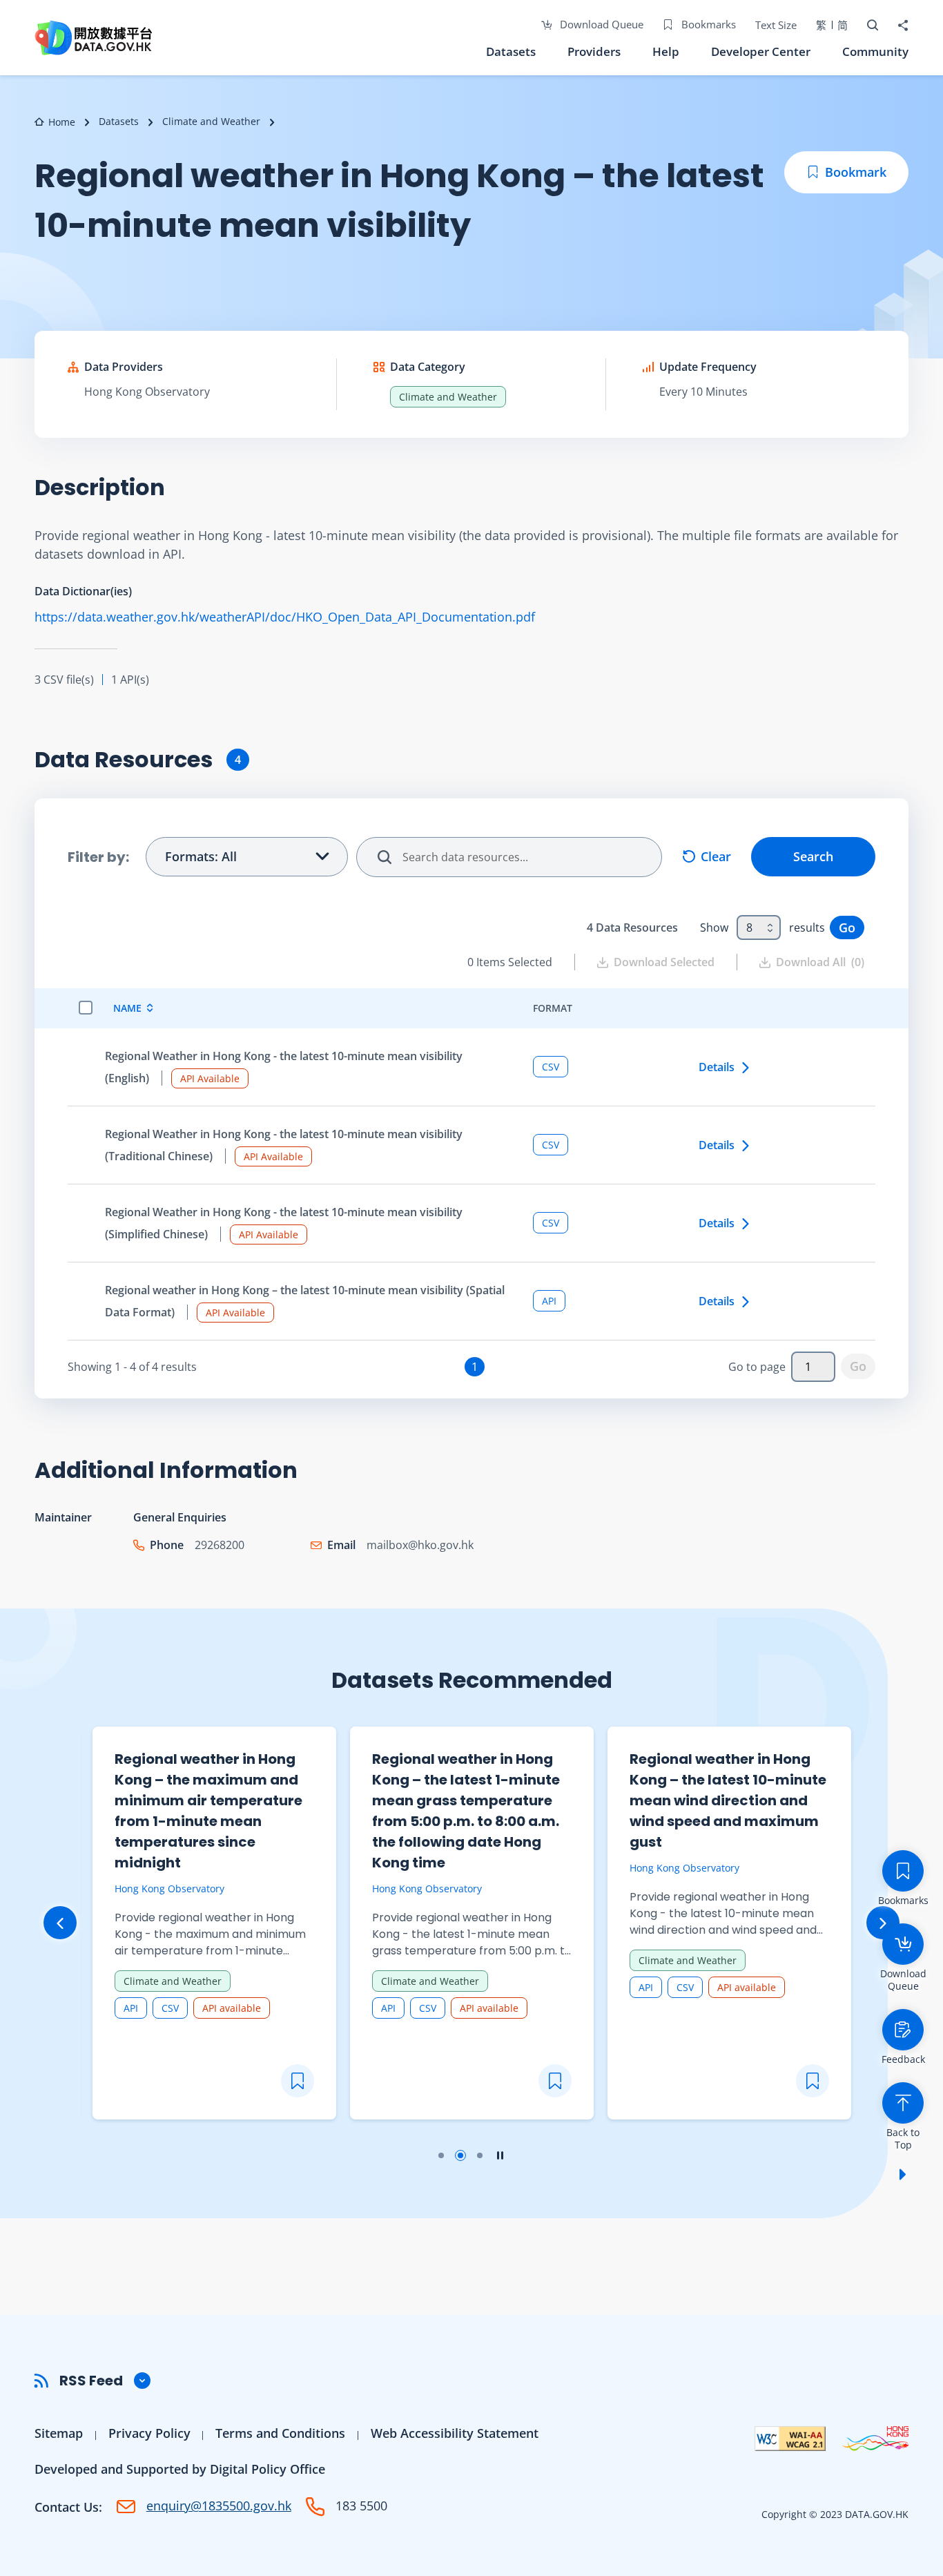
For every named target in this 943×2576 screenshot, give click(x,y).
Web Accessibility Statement (455, 2433)
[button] (471, 2381)
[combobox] (759, 927)
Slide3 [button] (480, 2155)
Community (875, 51)
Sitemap (59, 2433)
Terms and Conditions (280, 2433)
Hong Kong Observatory (147, 392)
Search (813, 856)
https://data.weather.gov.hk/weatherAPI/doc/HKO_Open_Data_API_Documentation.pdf (285, 617)
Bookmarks (707, 24)
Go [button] (847, 927)
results (807, 927)
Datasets (511, 51)
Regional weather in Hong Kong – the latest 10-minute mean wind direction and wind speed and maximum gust (728, 1800)
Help (666, 51)
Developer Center (761, 51)
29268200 (220, 1545)
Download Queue (600, 24)
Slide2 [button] (460, 2155)
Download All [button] (820, 962)
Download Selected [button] (664, 962)
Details (717, 1067)
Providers (594, 51)
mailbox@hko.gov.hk (420, 1545)
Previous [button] (60, 1923)
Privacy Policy (149, 2433)
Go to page (757, 1367)
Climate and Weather (211, 121)
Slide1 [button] (441, 2155)
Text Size (776, 25)
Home (62, 122)
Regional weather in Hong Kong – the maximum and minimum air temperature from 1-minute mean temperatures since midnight (208, 1811)
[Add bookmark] (298, 2081)
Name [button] (127, 1008)
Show (714, 927)
